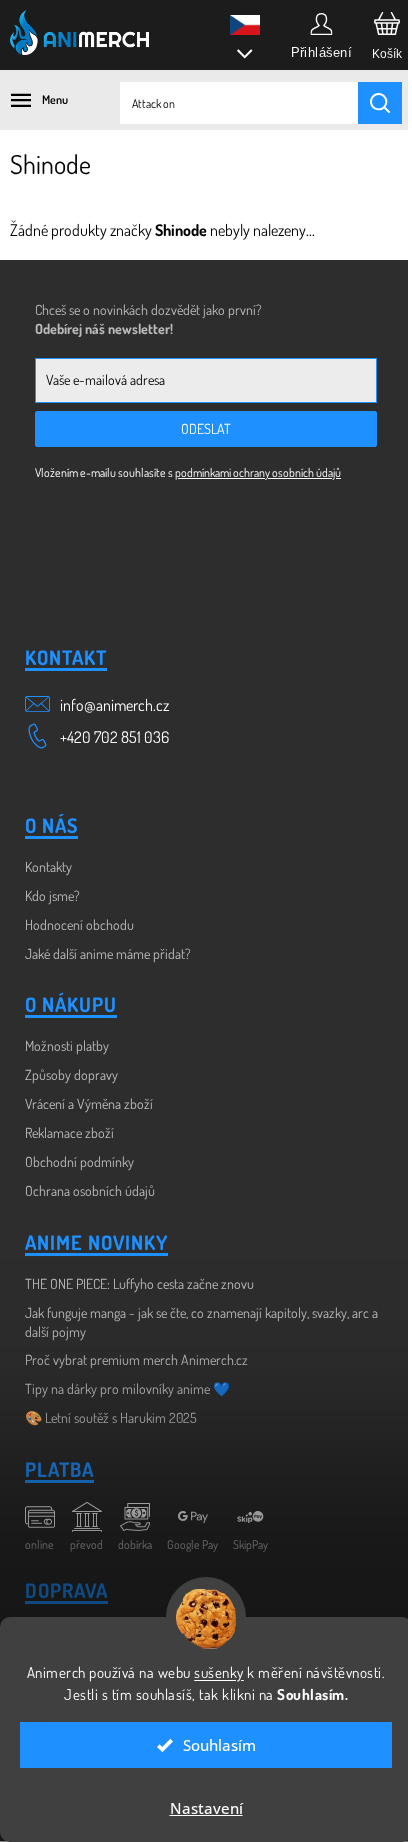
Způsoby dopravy (71, 1074)
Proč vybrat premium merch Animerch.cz (136, 1359)
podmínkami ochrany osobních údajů (258, 472)
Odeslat (206, 428)
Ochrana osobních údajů (90, 1190)
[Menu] (30, 100)
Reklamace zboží (69, 1132)
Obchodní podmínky (79, 1161)
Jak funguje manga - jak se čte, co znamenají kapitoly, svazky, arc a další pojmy (201, 1322)
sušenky (253, 1650)
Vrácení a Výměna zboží (89, 1103)
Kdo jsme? (52, 895)
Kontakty (48, 866)
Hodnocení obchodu (79, 924)
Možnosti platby (67, 1045)
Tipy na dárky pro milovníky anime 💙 (127, 1388)
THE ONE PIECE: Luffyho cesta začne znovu (139, 1283)
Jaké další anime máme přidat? (108, 953)
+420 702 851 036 (114, 737)
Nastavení (198, 1808)
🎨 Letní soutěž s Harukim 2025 (111, 1417)
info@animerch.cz (114, 705)
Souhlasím (211, 1745)
